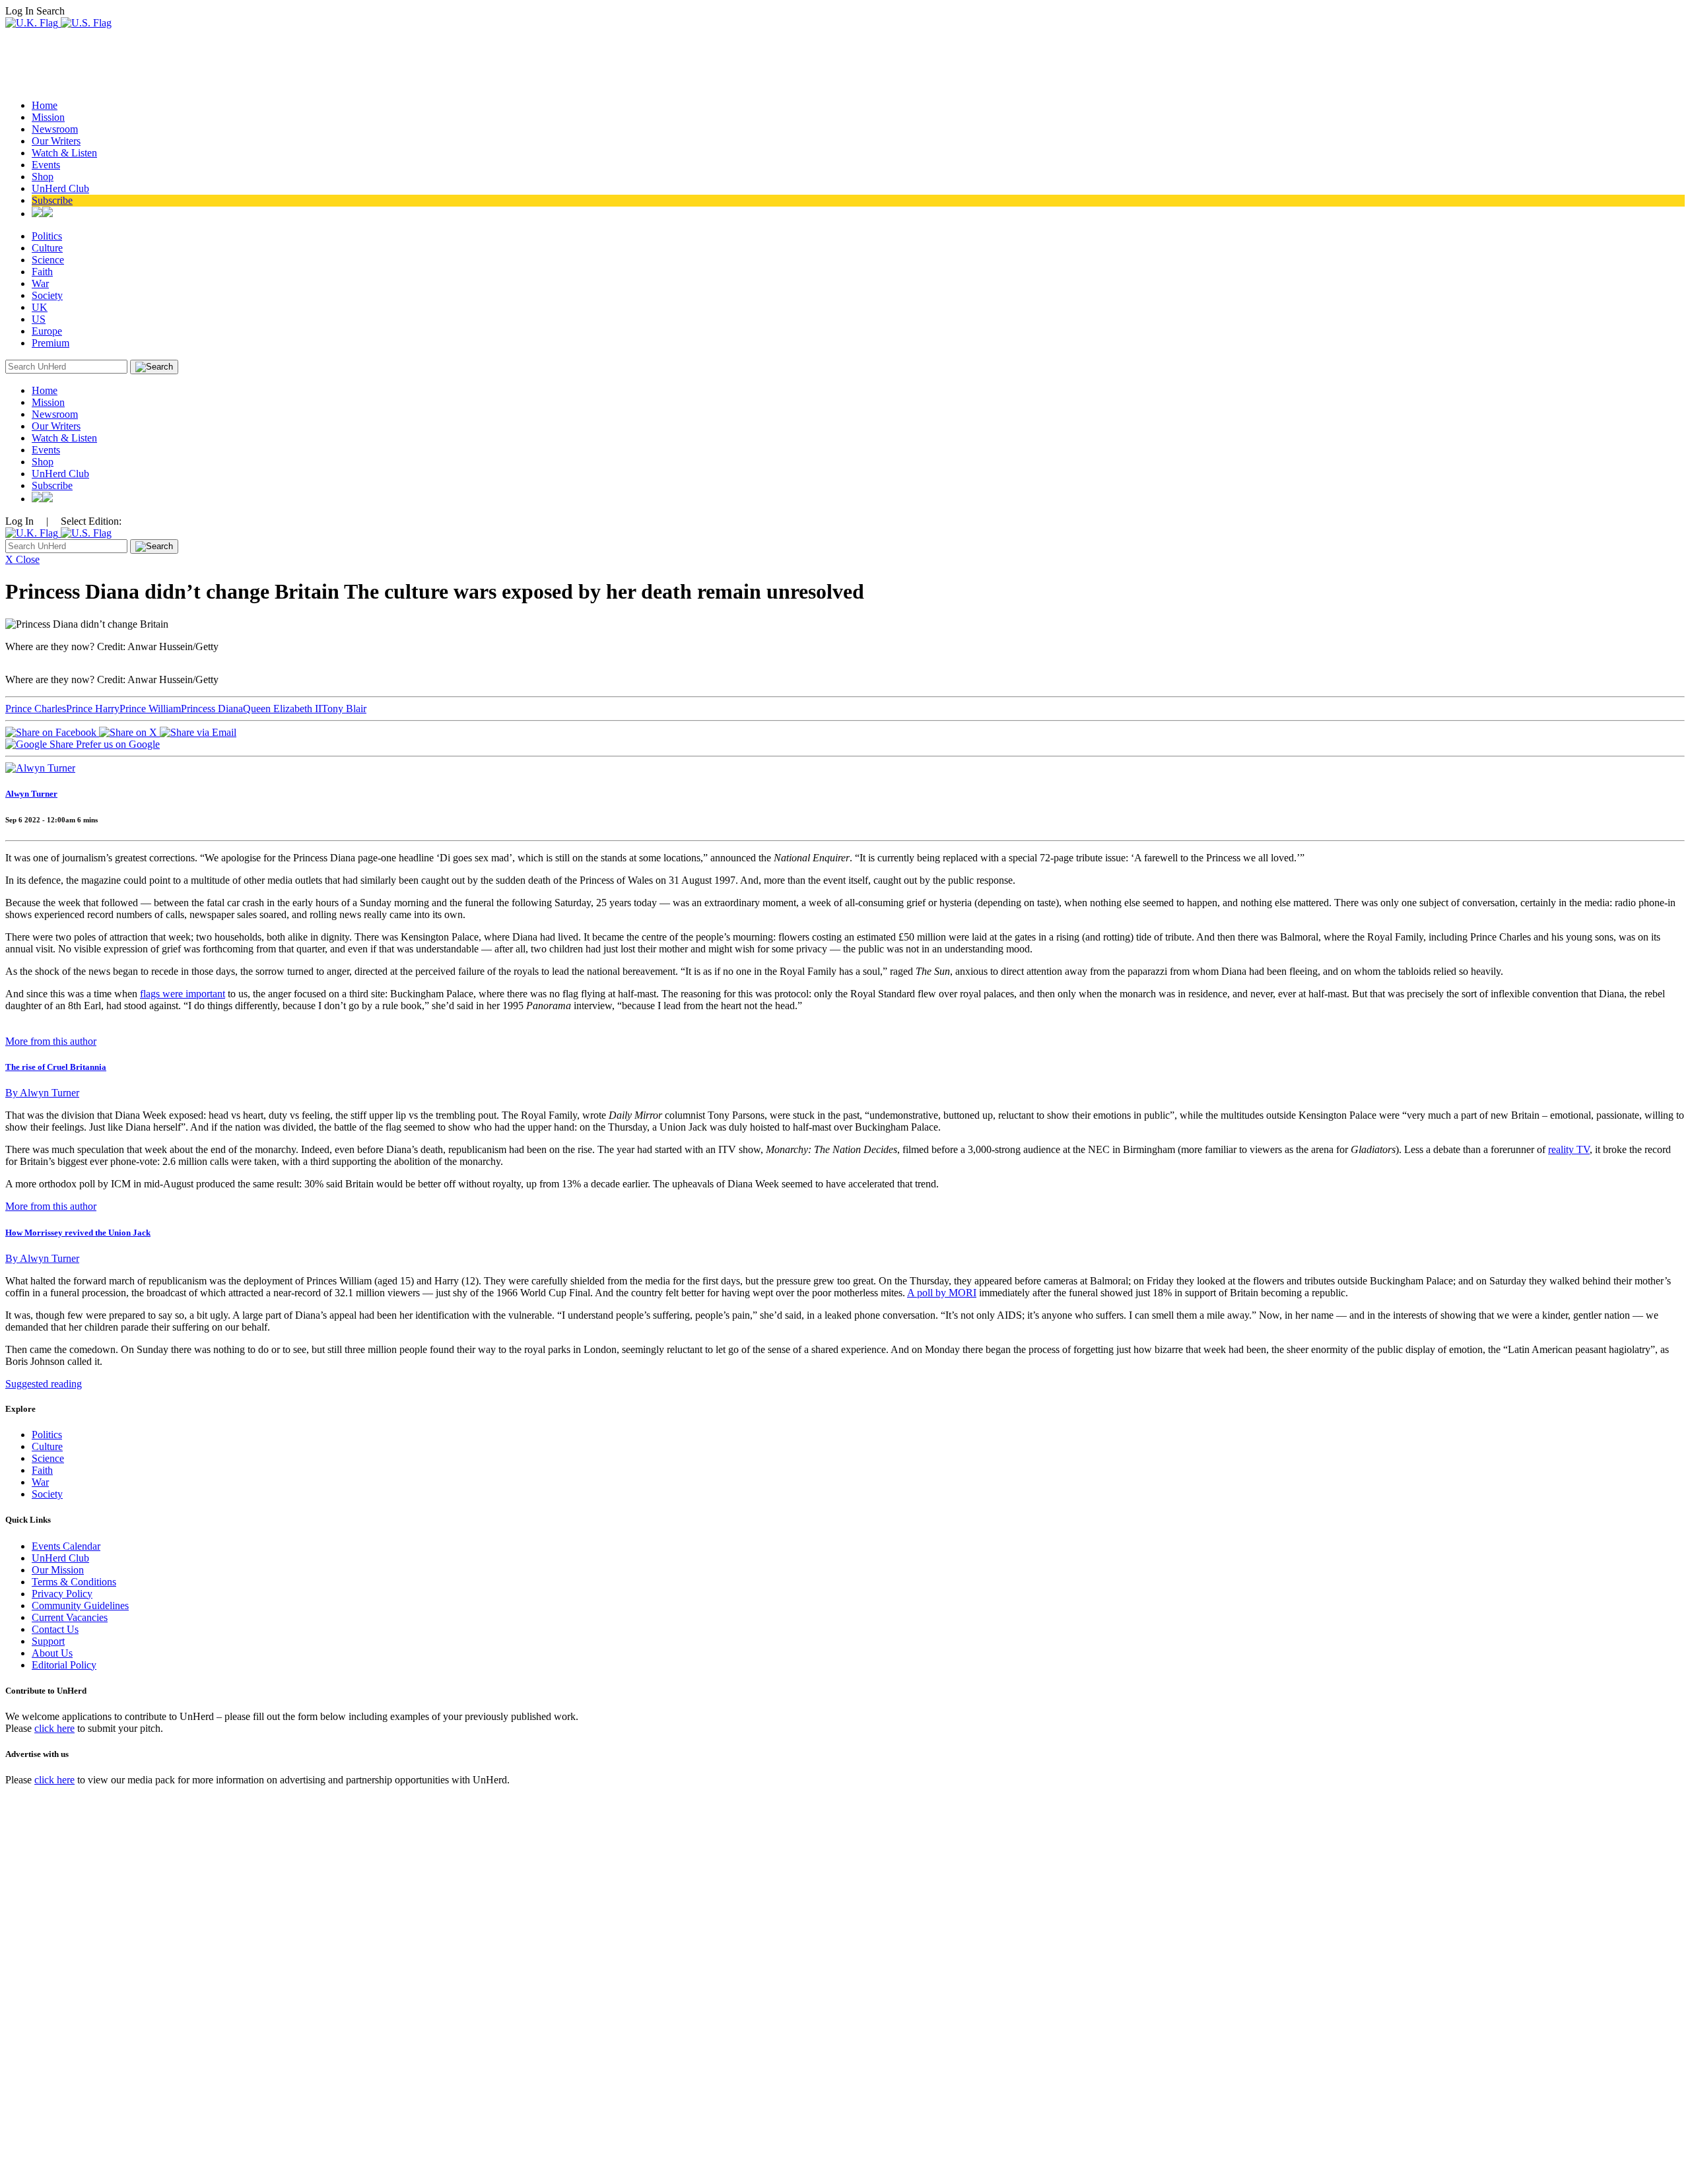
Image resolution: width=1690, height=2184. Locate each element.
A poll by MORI (942, 1293)
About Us (52, 1653)
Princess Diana (212, 709)
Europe (47, 331)
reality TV (1569, 1149)
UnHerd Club (60, 188)
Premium (51, 343)
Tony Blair (344, 709)
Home (45, 105)
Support (48, 1641)
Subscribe (52, 200)
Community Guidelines (80, 1605)
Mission (48, 117)
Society (47, 295)
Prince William (150, 709)
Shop (43, 177)
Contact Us (55, 1629)
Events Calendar (66, 1546)
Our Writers (56, 141)
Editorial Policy (64, 1665)
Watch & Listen (64, 153)
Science (48, 260)
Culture (47, 248)
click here (54, 1728)
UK (40, 307)
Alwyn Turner (31, 794)
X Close (22, 559)
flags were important (183, 994)
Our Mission (58, 1570)
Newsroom (55, 129)
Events (46, 165)
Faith (42, 272)
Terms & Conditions (74, 1582)
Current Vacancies (70, 1617)
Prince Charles (36, 709)
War (40, 283)
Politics (47, 236)
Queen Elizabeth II (282, 709)
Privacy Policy (62, 1594)
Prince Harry (93, 709)
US (39, 319)
